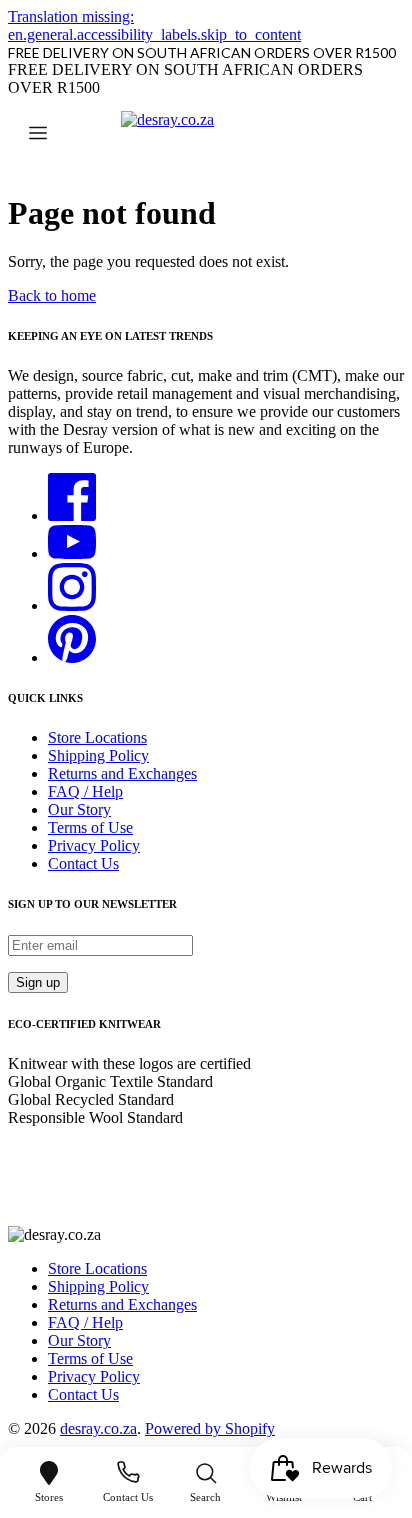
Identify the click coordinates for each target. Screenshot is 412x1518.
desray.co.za (98, 1428)
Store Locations (97, 737)
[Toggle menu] (38, 135)
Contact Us (83, 863)
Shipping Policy (98, 755)
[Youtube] (72, 553)
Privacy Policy (94, 845)
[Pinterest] (72, 657)
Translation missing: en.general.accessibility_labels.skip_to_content (154, 25)
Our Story (79, 809)
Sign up (38, 982)
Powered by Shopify (210, 1428)
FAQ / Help (85, 791)
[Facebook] (72, 515)
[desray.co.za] (206, 135)
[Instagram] (72, 605)
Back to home (52, 295)
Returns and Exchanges (122, 773)
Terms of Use (90, 827)
